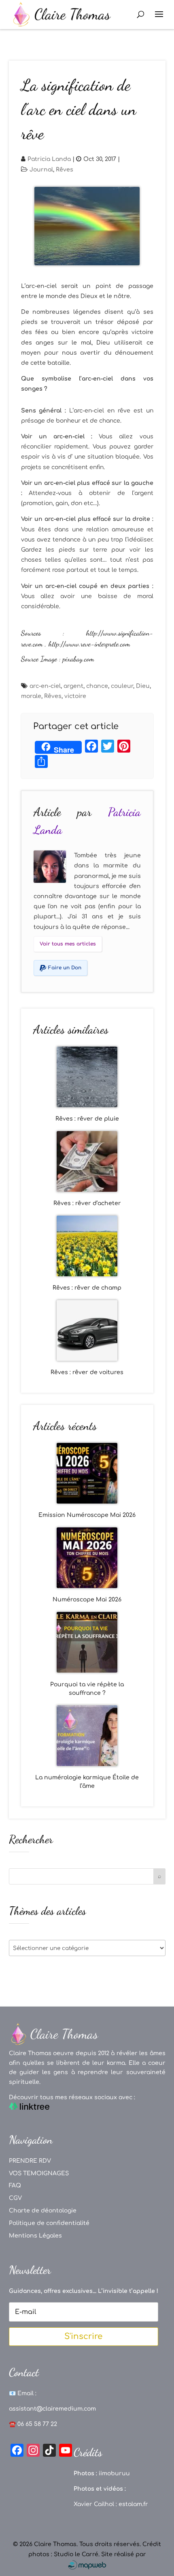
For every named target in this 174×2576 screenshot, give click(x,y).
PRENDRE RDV (30, 2161)
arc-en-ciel (45, 686)
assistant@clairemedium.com (52, 2409)
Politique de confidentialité (49, 2223)
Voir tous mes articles (68, 944)
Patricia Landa (49, 159)
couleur (122, 686)
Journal (41, 170)
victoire (75, 696)
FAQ (15, 2186)
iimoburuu (114, 2473)
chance (97, 686)
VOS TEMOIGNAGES (39, 2173)
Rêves (65, 170)
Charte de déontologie (43, 2211)
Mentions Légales (35, 2236)
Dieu (143, 686)
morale (31, 696)
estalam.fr (133, 2504)
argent (73, 686)
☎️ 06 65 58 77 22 (33, 2424)
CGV (15, 2198)
